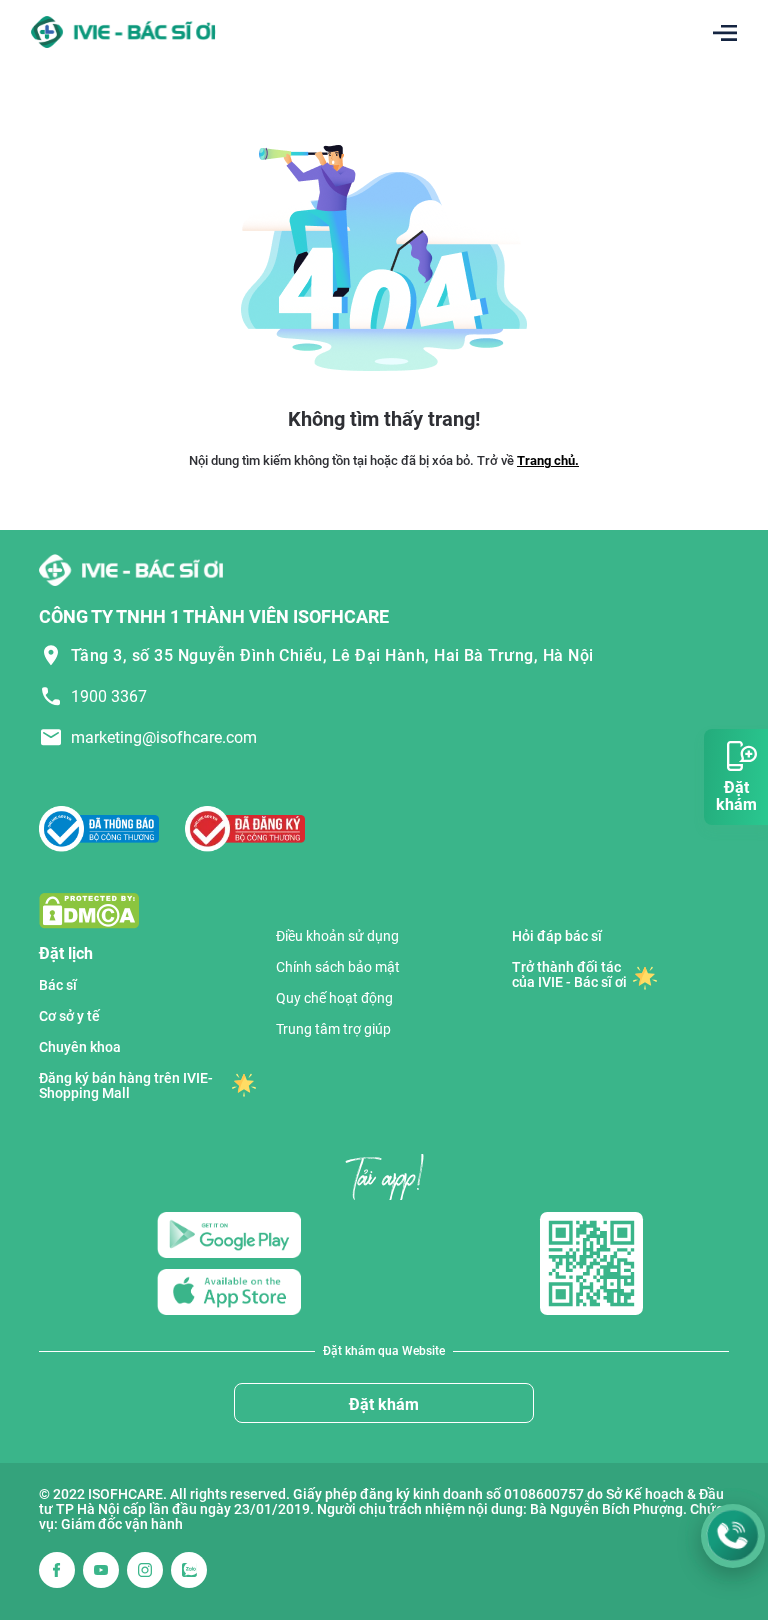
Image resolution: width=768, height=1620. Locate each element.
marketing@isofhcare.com (164, 737)
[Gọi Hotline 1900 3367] (733, 1536)
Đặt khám (384, 1404)
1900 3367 (109, 696)
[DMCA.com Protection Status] (89, 909)
